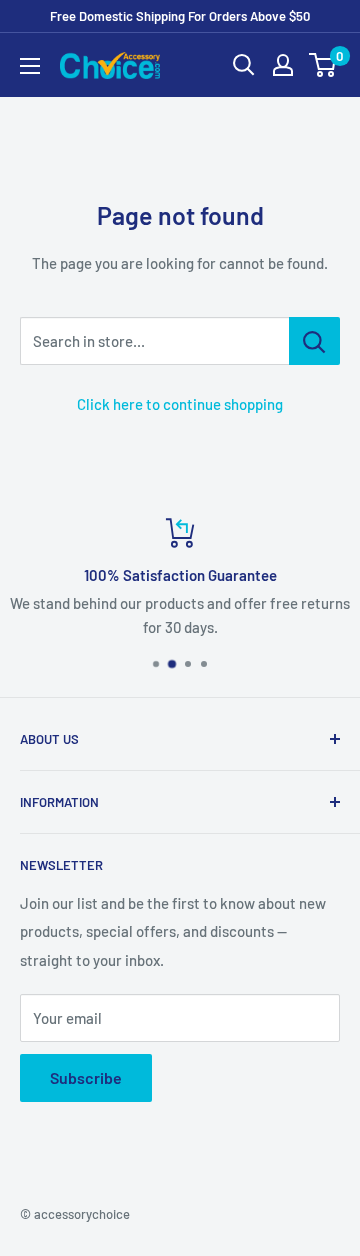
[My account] (283, 65)
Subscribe (86, 1077)
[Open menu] (30, 66)
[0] (323, 65)
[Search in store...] (314, 341)
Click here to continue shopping (180, 404)
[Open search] (244, 65)
